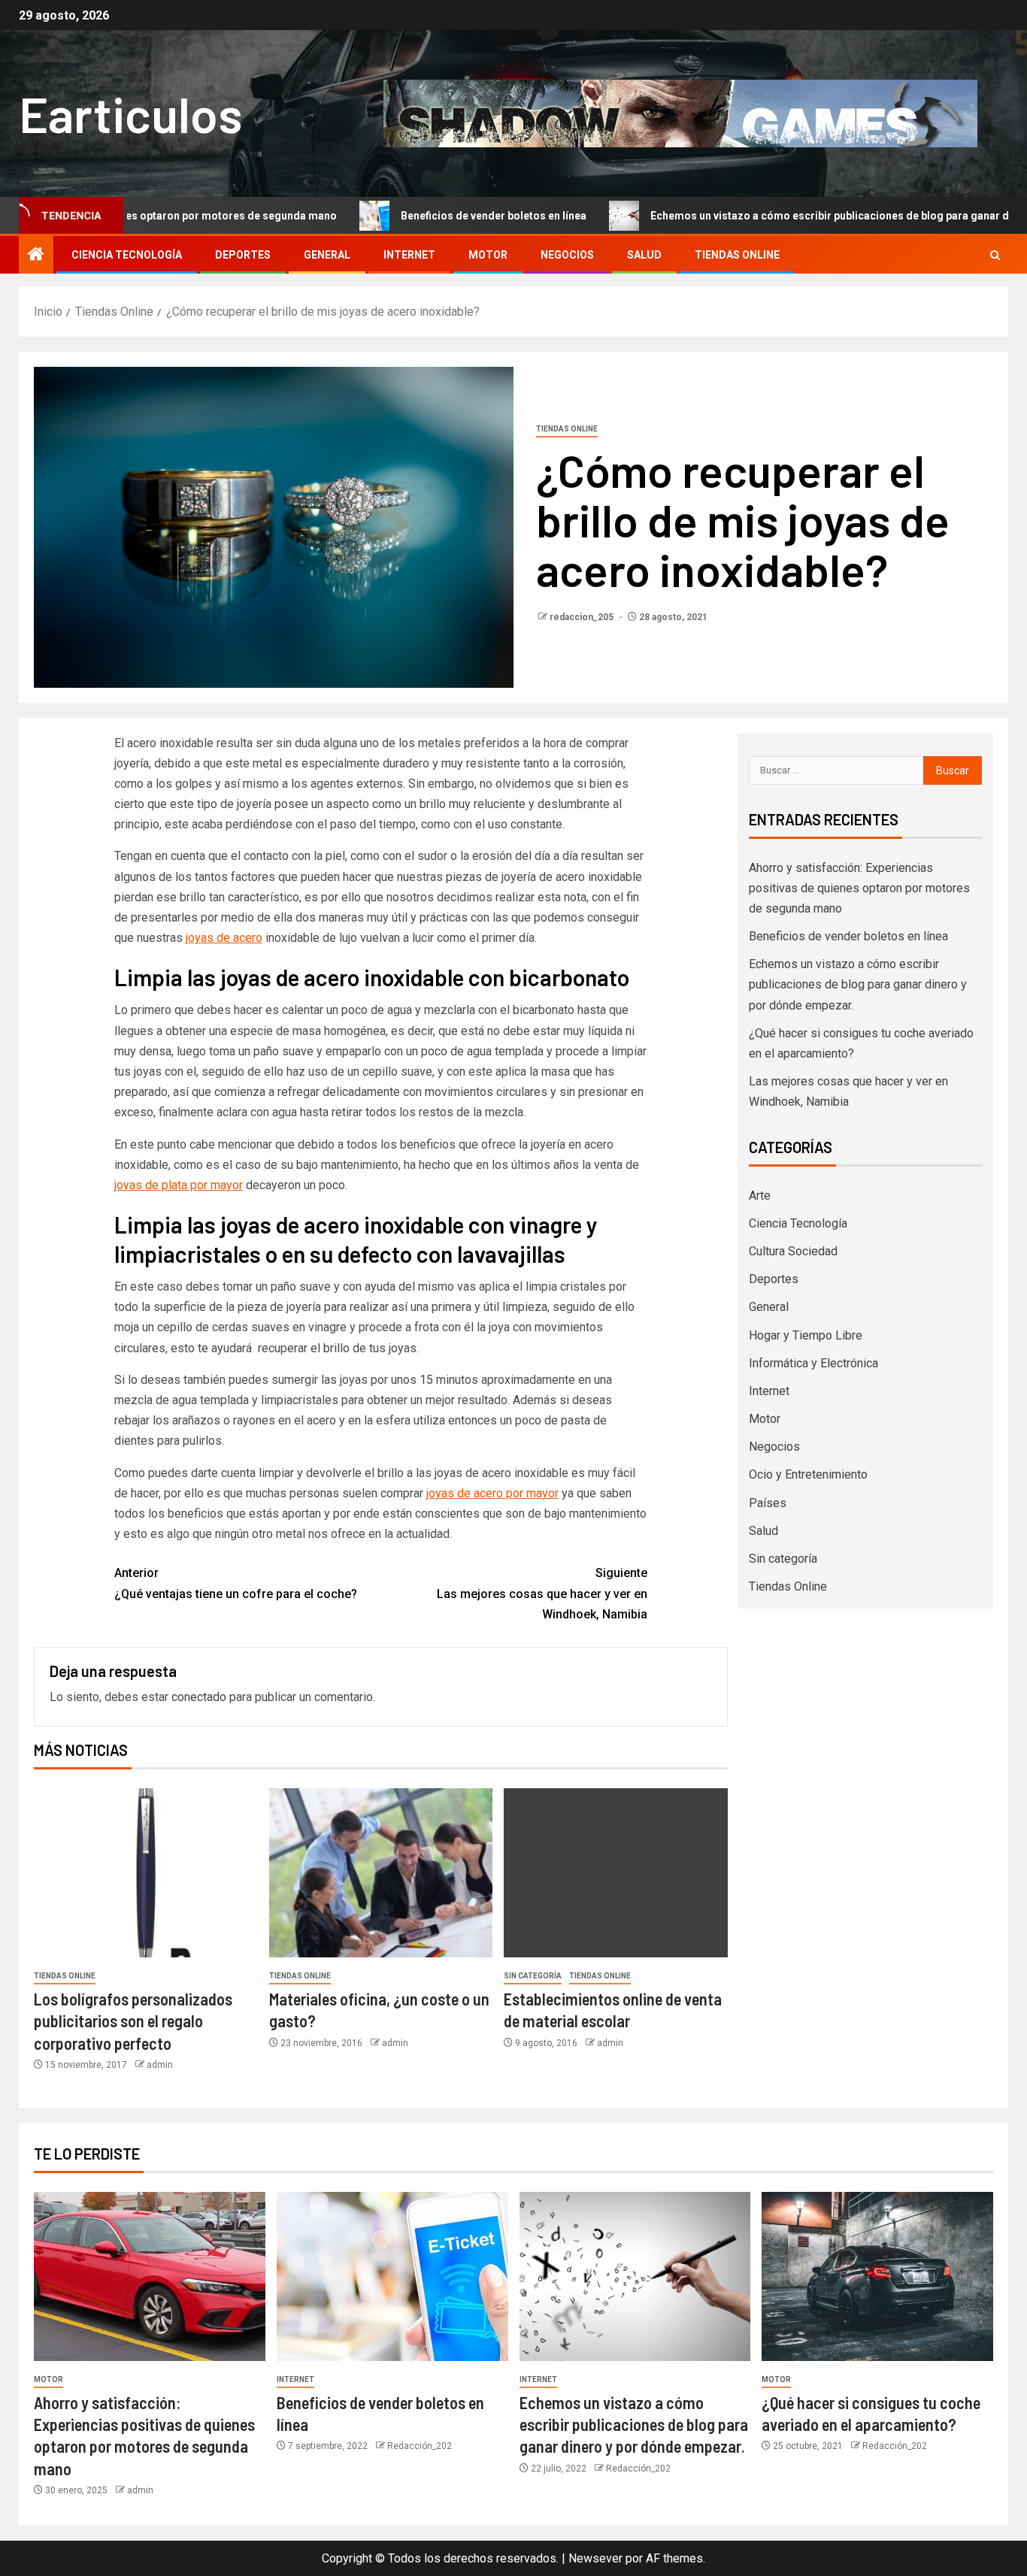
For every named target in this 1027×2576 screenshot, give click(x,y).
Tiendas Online (737, 255)
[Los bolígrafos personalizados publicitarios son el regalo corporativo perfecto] (146, 1873)
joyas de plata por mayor (179, 1185)
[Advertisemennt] (680, 112)
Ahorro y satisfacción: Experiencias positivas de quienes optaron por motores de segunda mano (859, 888)
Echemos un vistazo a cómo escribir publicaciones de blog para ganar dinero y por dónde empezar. (858, 984)
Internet (409, 255)
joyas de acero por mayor (492, 1493)
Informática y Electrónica (813, 1363)
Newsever (595, 2558)
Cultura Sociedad (793, 1251)
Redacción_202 (420, 2446)
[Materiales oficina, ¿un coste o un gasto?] (381, 1873)
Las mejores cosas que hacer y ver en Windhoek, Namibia (542, 1593)
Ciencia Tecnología (127, 255)
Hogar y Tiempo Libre (806, 1335)
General (327, 255)
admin (160, 2065)
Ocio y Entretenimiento (808, 1474)
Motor (488, 255)
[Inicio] (36, 256)
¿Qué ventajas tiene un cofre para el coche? (236, 1583)
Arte (760, 1196)
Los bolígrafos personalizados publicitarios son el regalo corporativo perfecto (133, 2021)
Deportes (243, 255)
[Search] (995, 255)
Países (768, 1503)
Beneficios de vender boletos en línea (417, 216)
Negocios (567, 255)
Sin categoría (533, 1976)
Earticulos (130, 113)
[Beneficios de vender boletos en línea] (392, 2276)
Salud (644, 255)
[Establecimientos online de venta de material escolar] (616, 1873)
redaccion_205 (583, 617)
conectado (199, 1697)
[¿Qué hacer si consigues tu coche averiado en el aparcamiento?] (877, 2276)
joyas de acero (224, 938)
